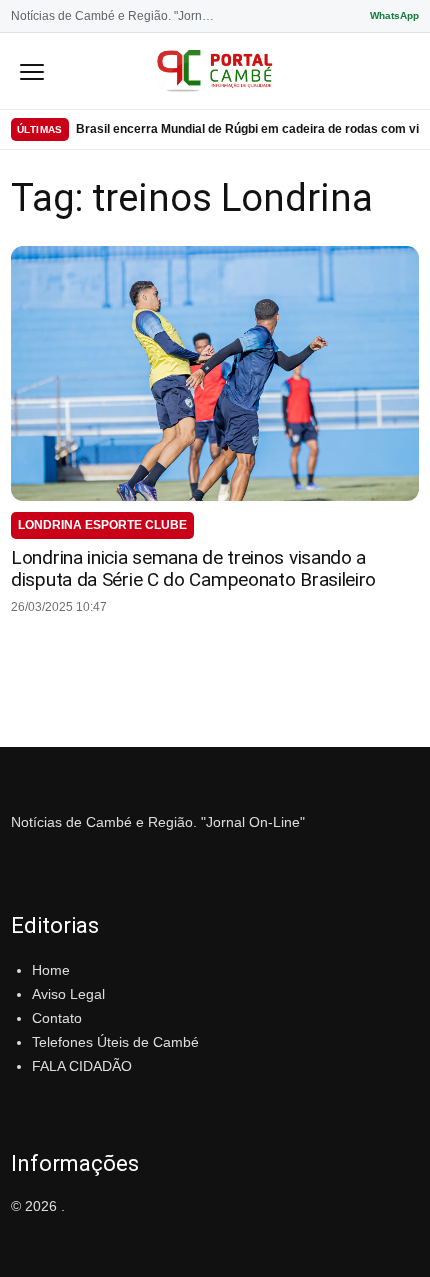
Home (51, 970)
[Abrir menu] (32, 71)
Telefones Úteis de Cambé (115, 1042)
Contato (57, 1018)
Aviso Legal (68, 994)
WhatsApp (394, 15)
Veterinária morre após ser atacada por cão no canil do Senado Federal (247, 131)
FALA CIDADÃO (82, 1066)
